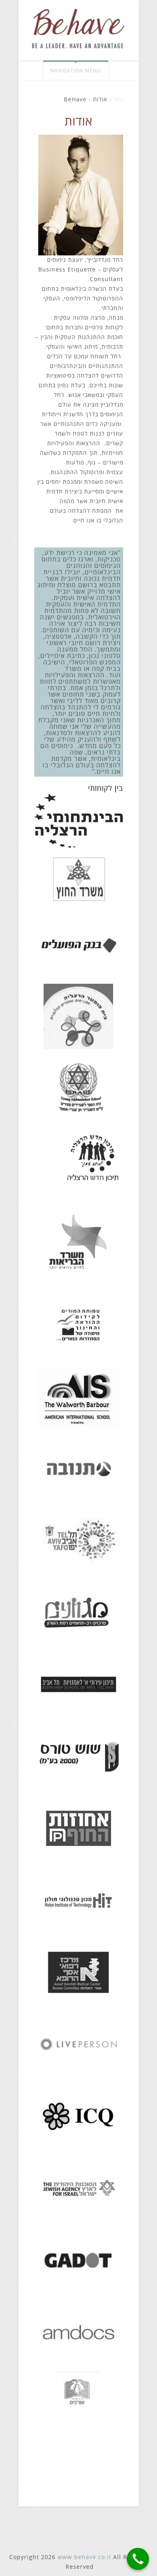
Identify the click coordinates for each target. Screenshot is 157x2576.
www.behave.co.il (84, 2557)
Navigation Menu (76, 71)
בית (119, 100)
